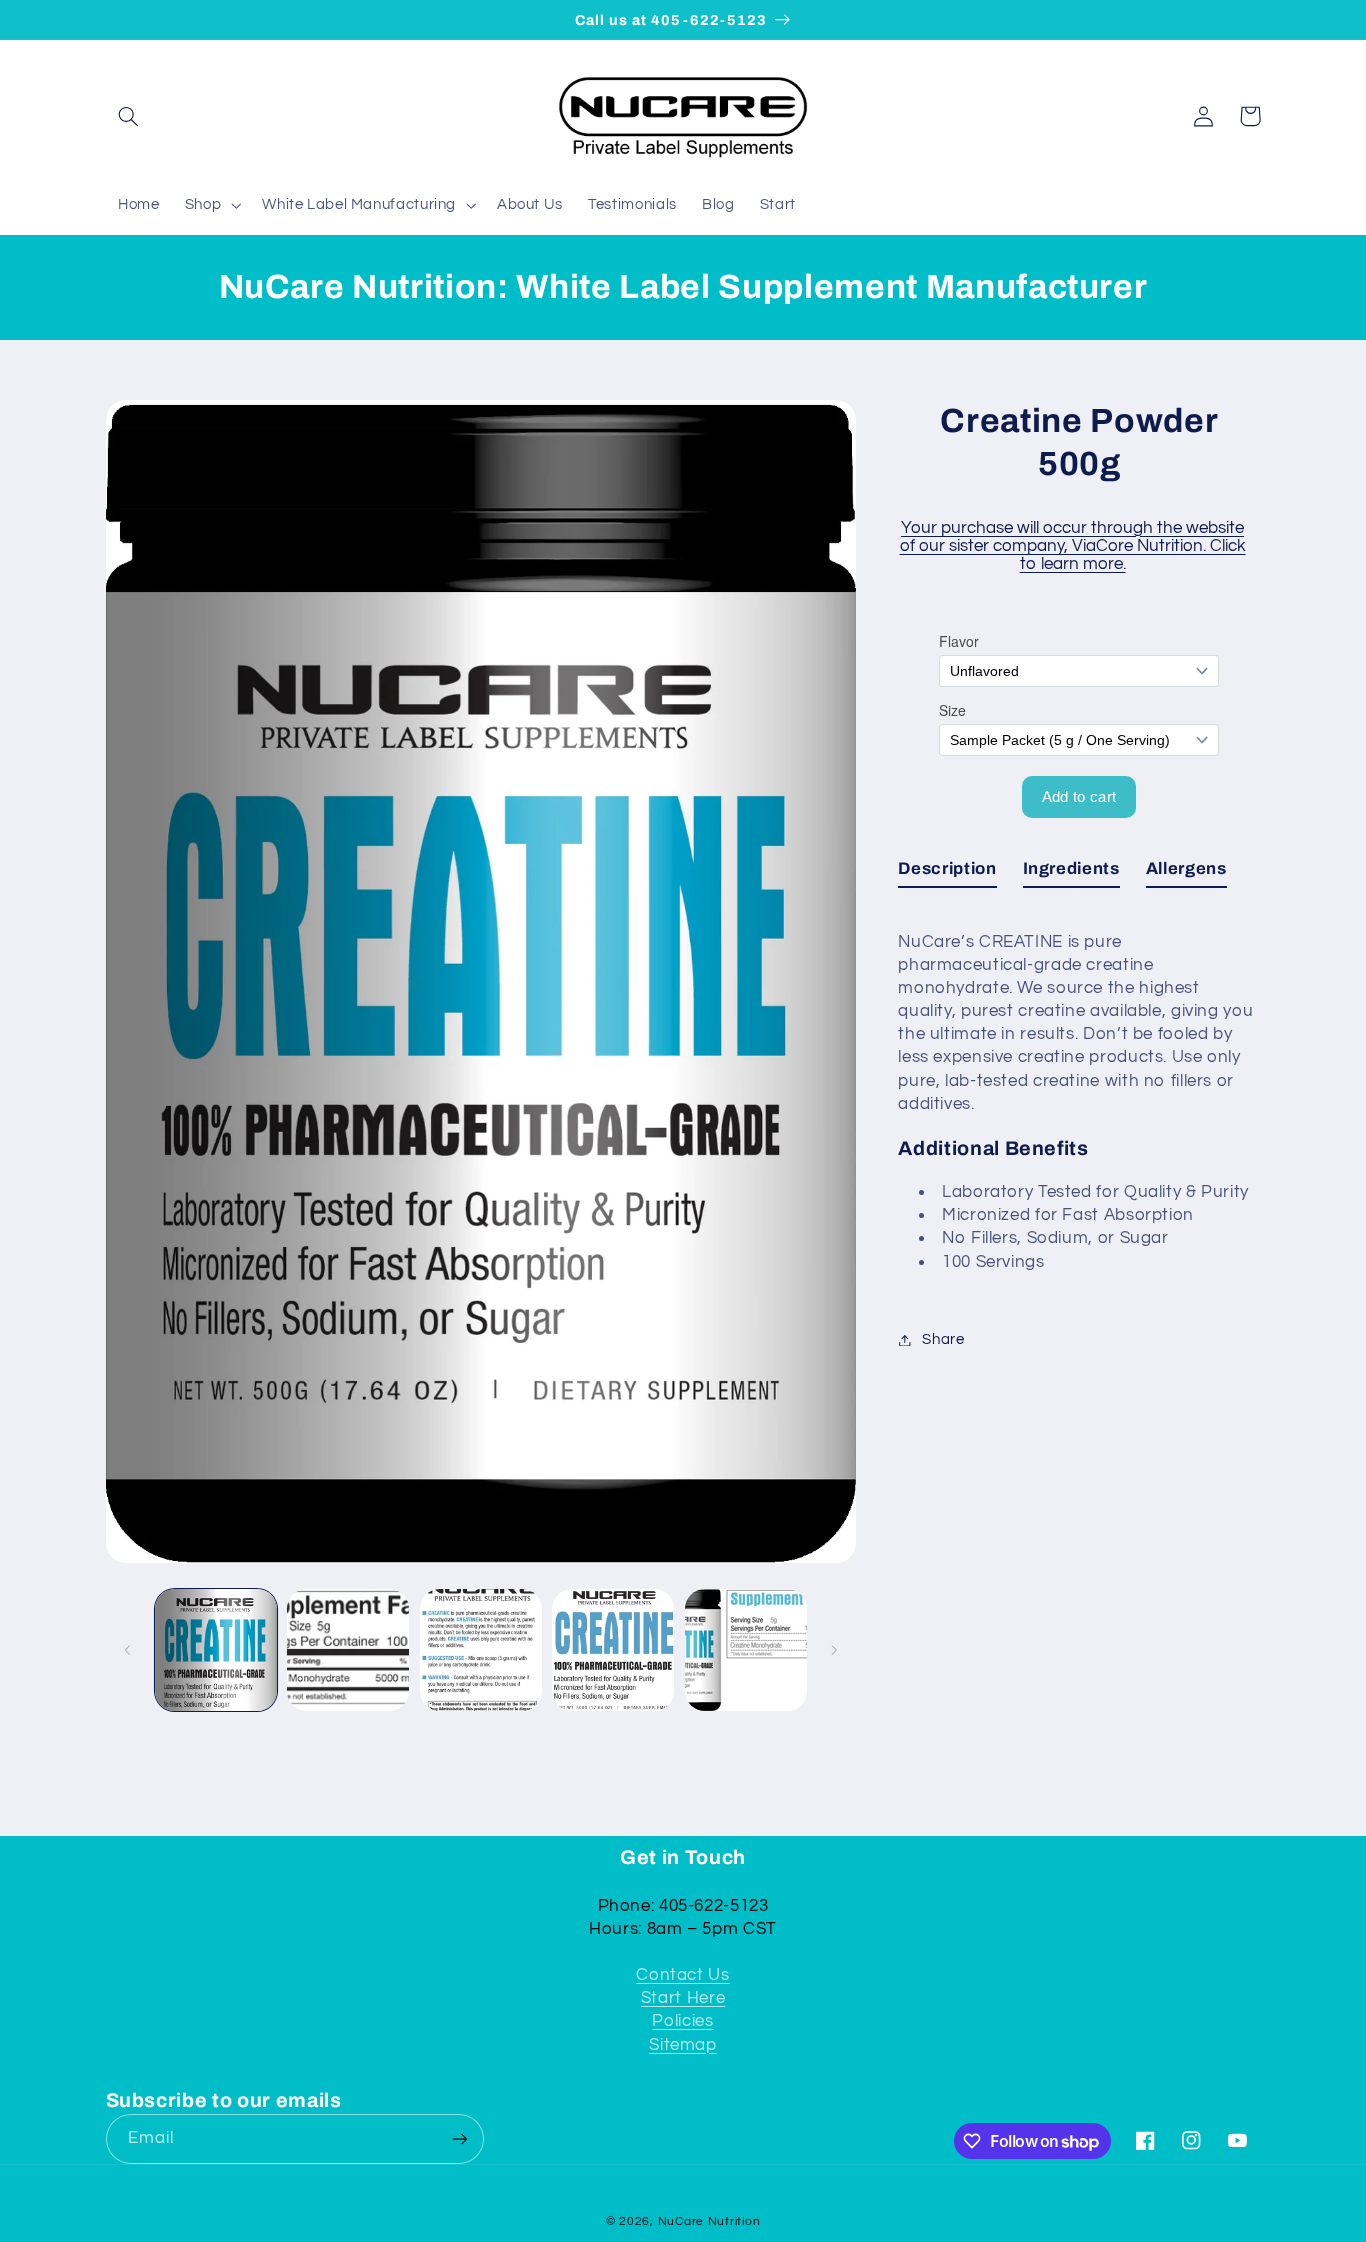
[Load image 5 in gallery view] (746, 1650)
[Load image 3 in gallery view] (481, 1650)
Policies (682, 2021)
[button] (129, 116)
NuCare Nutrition (709, 2221)
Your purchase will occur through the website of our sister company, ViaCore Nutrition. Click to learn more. (1073, 546)
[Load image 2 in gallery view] (348, 1650)
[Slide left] (128, 1650)
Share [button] (943, 1339)
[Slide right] (834, 1650)
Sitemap (682, 2045)
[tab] (947, 873)
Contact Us (682, 1975)
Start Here (683, 1998)
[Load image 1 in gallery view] (216, 1650)
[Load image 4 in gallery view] (613, 1650)
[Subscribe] (459, 2138)
